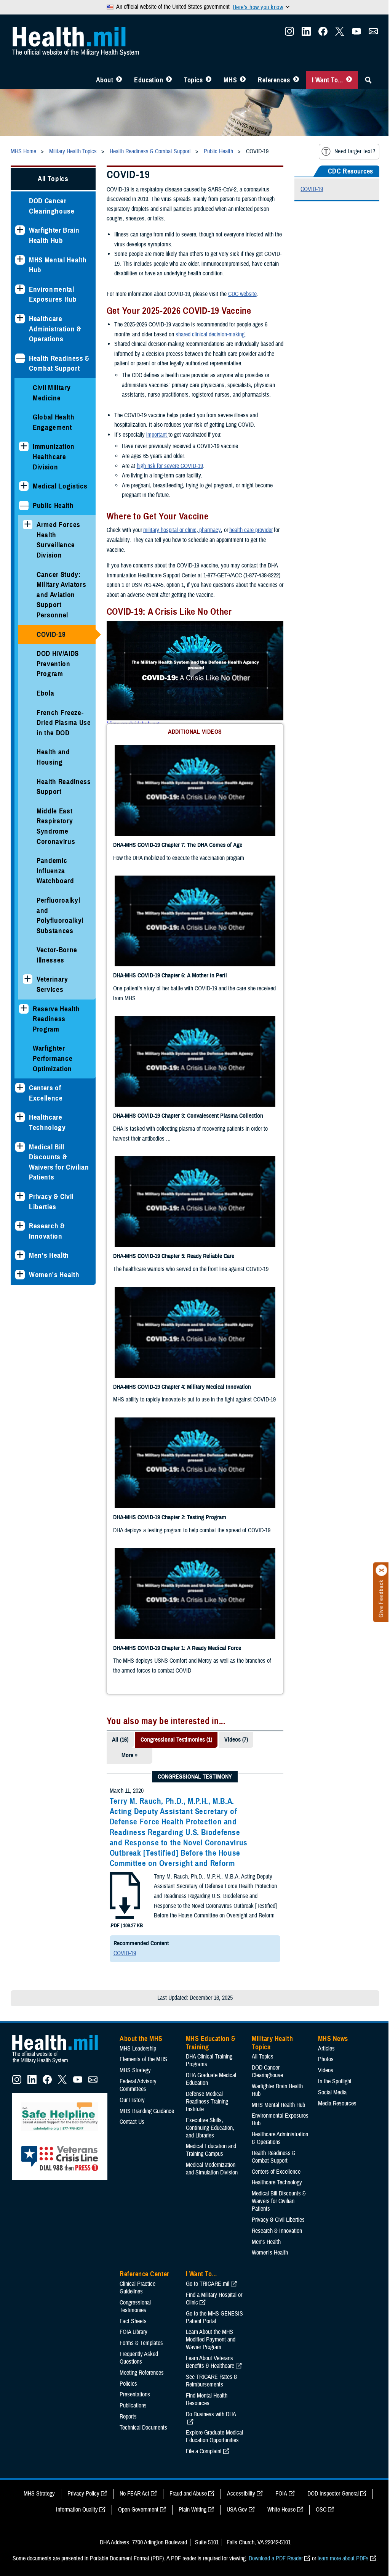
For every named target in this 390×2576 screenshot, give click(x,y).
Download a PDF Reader (273, 2067)
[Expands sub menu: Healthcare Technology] (20, 1127)
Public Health (53, 505)
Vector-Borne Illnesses (57, 964)
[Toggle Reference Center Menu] (290, 80)
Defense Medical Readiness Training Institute (205, 1610)
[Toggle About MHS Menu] (113, 80)
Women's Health (54, 1284)
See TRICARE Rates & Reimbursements (210, 1890)
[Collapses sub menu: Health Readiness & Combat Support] (20, 358)
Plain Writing (190, 2018)
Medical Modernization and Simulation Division (210, 1678)
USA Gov (234, 2018)
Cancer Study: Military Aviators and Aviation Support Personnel (61, 594)
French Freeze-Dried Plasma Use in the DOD (60, 722)
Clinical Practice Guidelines (137, 1797)
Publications (133, 1914)
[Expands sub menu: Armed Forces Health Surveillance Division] (28, 524)
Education (143, 80)
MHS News (328, 1548)
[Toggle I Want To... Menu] (343, 80)
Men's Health (49, 1265)
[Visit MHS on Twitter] (334, 34)
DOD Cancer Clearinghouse (52, 205)
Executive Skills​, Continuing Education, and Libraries (209, 1637)
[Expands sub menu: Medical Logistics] (24, 485)
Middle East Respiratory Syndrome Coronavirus (56, 836)
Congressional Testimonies (135, 1815)
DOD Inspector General (330, 2002)
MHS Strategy (135, 1579)
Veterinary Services (52, 994)
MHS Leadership (138, 1557)
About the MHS (141, 1548)
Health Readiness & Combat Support (59, 363)
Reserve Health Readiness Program (56, 1028)
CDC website (241, 293)
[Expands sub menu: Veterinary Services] (28, 989)
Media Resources (333, 1612)
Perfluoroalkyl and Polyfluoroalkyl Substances (60, 925)
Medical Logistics (60, 485)
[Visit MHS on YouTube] (351, 34)
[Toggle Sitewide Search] (363, 80)
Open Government (136, 2018)
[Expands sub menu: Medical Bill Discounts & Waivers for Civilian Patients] (20, 1156)
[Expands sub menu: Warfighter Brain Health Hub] (20, 230)
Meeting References (142, 1882)
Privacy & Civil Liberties (51, 1211)
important (156, 434)
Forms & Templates (141, 1852)
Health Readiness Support (53, 791)
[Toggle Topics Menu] (203, 80)
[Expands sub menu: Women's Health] (20, 1284)
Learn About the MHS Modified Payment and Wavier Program (209, 1849)
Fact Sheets (133, 1830)
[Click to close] (376, 1570)
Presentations (135, 1904)
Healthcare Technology (47, 1132)
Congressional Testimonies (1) (175, 1249)
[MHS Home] (60, 1572)
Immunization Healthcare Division (54, 456)
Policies (128, 1893)
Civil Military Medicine (52, 392)
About (99, 80)
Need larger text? (349, 151)
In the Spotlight (330, 1590)
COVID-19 (51, 634)
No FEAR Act (131, 2002)
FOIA (278, 2002)
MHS (225, 80)
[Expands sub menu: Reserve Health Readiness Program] (24, 1018)
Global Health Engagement (54, 421)
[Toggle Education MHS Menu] (163, 80)
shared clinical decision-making (209, 334)
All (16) (119, 1249)
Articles (322, 1557)
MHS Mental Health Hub (58, 264)
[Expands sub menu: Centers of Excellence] (20, 1097)
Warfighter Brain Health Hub (54, 235)
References (268, 80)
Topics (188, 80)
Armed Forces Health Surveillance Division (58, 539)
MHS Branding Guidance (147, 1620)
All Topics (52, 178)
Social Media (328, 1601)
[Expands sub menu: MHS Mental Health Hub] (20, 259)
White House (279, 2018)
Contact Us (132, 1631)
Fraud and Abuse (185, 2002)
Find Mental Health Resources (205, 1908)
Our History (132, 1609)
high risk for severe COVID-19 (168, 465)
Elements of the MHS (143, 1568)
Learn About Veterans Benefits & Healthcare (209, 1871)
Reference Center (145, 1783)
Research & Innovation (47, 1241)
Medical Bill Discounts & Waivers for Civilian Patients (59, 1171)
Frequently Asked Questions (139, 1867)
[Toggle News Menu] (237, 80)
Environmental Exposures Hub (53, 294)
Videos (321, 1579)
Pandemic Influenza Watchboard (55, 880)
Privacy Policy (80, 2002)
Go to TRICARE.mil (206, 1793)
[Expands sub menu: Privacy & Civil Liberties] (20, 1206)
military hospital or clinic (168, 530)
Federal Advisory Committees (138, 1594)
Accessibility (238, 2002)
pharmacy (208, 530)
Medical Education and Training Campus (209, 1659)
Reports (128, 1925)
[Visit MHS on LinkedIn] (300, 34)
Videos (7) (235, 1249)
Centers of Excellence (46, 1102)
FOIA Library (133, 1841)
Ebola (45, 692)
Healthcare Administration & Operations (55, 328)
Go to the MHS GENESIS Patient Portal (213, 1826)
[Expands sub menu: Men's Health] (20, 1265)
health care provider (249, 530)
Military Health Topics (270, 1552)
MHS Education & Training (209, 1552)
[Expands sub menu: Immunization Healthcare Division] (24, 446)
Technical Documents (143, 1936)
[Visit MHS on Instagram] (284, 34)
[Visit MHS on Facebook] (317, 34)
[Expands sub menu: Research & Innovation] (20, 1235)
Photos (321, 1568)
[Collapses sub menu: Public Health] (24, 505)
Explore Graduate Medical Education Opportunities (213, 1946)
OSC (318, 2018)
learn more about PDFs (340, 2067)
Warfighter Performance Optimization (53, 1068)
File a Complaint (202, 1960)
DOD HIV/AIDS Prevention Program (58, 663)
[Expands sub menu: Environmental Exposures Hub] (20, 288)
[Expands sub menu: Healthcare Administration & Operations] (20, 318)
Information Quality (74, 2018)
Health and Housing (53, 757)
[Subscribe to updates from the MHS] (368, 34)
